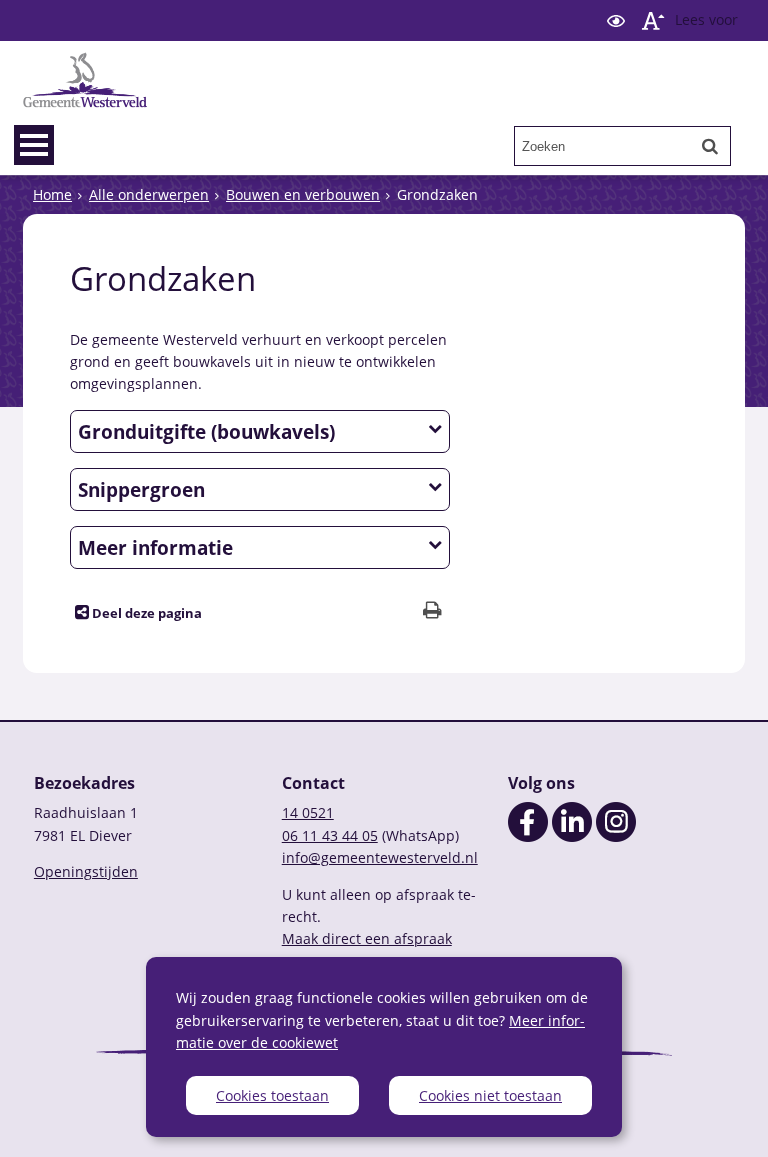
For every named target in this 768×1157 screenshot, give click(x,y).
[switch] (616, 20)
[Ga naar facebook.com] (528, 836)
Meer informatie (155, 547)
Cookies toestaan (272, 1095)
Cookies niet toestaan (490, 1095)
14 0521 (308, 812)
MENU (34, 145)
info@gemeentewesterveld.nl (380, 857)
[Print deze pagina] (432, 612)
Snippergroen (141, 489)
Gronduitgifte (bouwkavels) (206, 431)
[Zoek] (710, 146)
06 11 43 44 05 (330, 835)
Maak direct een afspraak (367, 938)
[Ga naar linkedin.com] (572, 836)
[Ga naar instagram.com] (616, 836)
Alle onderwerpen (149, 194)
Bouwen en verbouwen (303, 194)
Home (52, 194)
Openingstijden (86, 871)
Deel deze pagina (145, 613)
